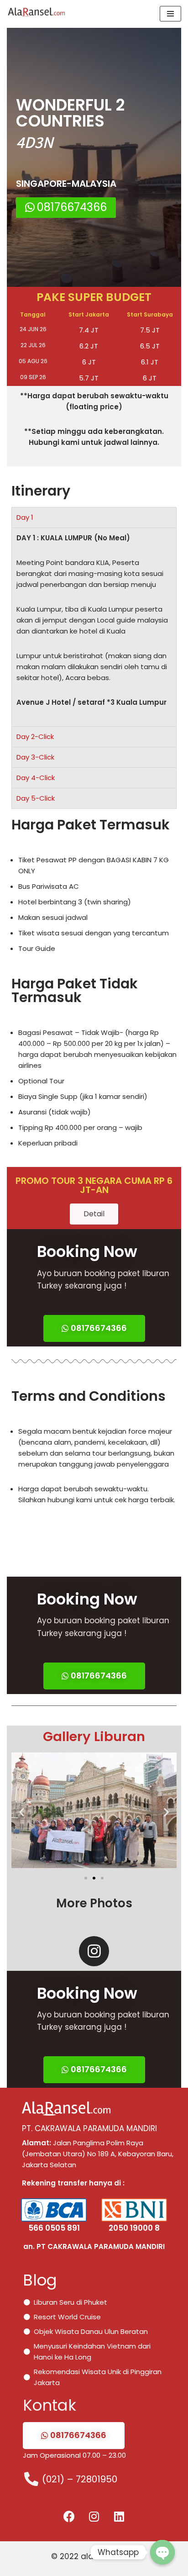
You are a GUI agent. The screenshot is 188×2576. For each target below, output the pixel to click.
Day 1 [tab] (25, 517)
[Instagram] (94, 1951)
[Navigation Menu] (170, 14)
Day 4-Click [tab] (36, 778)
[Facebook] (69, 2516)
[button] (66, 208)
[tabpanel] (94, 627)
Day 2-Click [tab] (35, 736)
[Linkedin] (119, 2516)
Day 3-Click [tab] (35, 757)
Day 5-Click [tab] (36, 798)
